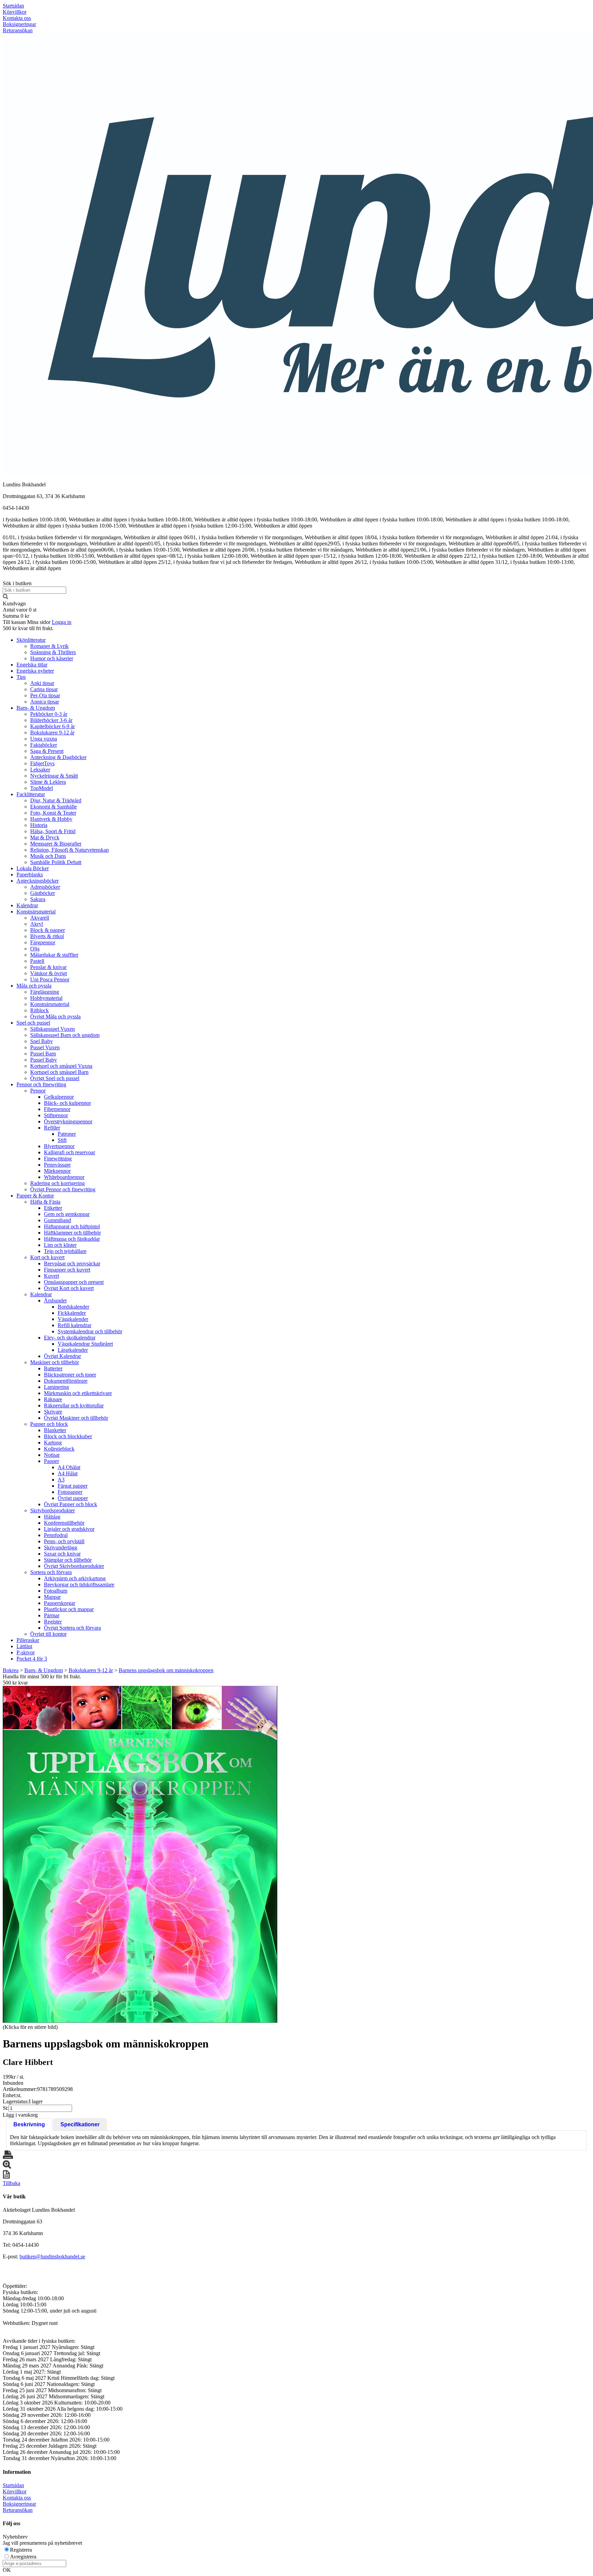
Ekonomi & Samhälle (54, 807)
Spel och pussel (33, 1023)
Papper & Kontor (35, 1196)
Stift (62, 1140)
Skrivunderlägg (61, 1547)
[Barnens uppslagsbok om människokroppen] (140, 1854)
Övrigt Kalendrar (62, 1356)
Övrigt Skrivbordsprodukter (74, 1566)
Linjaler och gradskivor (69, 1529)
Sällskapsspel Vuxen (53, 1029)
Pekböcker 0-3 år (49, 714)
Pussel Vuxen (45, 1047)
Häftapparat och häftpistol (72, 1226)
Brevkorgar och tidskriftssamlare (79, 1585)
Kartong (53, 1443)
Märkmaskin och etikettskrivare (78, 1393)
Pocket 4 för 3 (32, 1659)
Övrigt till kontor (48, 1634)
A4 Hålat (68, 1473)
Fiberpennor (57, 1109)
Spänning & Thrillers (53, 652)
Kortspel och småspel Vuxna (61, 1066)
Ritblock (39, 1010)
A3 (61, 1480)
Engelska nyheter (35, 671)
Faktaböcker (44, 745)
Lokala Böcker (33, 868)
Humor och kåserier (52, 658)
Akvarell (40, 918)
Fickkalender (72, 1313)
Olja (35, 949)
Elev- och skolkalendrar (70, 1338)
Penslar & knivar (48, 967)
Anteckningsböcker (38, 881)
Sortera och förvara (51, 1572)
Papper (51, 1461)
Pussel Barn (43, 1054)
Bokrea (11, 1670)
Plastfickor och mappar (69, 1609)
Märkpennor (57, 1171)
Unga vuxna (44, 739)
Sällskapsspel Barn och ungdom (65, 1035)
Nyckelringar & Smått (54, 776)
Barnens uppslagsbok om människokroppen (166, 1670)
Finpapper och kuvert (67, 1270)
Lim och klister (60, 1245)
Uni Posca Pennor (50, 979)
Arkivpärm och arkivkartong (75, 1578)
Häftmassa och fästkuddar (72, 1239)
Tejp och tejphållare (65, 1251)
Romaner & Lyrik (49, 646)
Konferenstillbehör (64, 1523)
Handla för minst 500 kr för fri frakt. (42, 1680)
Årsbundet (55, 1301)
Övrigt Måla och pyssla (55, 1017)
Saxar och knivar (62, 1554)
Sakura (38, 899)
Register (53, 1622)
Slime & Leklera (48, 782)
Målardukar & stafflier (54, 955)
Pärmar (52, 1615)
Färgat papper (73, 1486)
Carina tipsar (44, 689)
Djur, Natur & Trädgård (56, 800)
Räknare (53, 1399)
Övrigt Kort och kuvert (69, 1288)
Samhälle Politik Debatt (56, 862)
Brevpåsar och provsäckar (72, 1263)
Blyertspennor (59, 1146)
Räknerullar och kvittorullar (74, 1405)
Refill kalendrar (74, 1325)
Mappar (52, 1597)
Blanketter (55, 1430)
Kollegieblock (59, 1449)
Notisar (52, 1455)
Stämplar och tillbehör (68, 1560)
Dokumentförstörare (66, 1381)
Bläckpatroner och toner (70, 1375)
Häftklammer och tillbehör (72, 1233)
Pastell (37, 961)
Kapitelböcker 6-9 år (53, 726)
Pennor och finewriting (41, 1084)
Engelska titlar (32, 665)
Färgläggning (45, 992)
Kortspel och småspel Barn (59, 1072)
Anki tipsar (42, 683)
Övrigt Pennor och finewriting (63, 1189)
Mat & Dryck (45, 837)
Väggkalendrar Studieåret (85, 1344)
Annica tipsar (45, 702)
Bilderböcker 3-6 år (51, 720)
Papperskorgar (60, 1603)
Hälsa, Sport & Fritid (53, 831)
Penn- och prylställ (64, 1541)
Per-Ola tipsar (45, 695)
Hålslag (52, 1517)
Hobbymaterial (46, 998)
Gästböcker (43, 893)
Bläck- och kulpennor (67, 1103)
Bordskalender (73, 1307)
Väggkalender (73, 1319)
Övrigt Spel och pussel (55, 1078)
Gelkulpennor (59, 1097)
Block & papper (48, 930)
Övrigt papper (73, 1498)
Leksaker (40, 770)
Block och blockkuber (68, 1436)
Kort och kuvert (47, 1257)
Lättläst (24, 1646)
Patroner (67, 1134)
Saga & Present (47, 751)
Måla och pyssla (34, 986)
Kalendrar (27, 905)
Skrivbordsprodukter (53, 1510)
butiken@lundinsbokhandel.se (52, 2256)
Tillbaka (11, 2183)
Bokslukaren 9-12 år (52, 732)
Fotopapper (70, 1492)
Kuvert (51, 1276)
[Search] (5, 597)
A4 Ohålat (69, 1467)
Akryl (37, 924)
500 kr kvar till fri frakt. (28, 628)
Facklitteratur (31, 794)
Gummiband (57, 1220)
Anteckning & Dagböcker (58, 757)
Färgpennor (43, 942)
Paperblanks (30, 875)
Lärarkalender (73, 1350)
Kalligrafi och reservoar (69, 1152)
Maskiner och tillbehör (55, 1362)
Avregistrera (23, 2557)
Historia (39, 825)
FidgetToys (42, 763)
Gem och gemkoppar (67, 1214)
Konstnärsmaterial (36, 912)
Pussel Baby (44, 1060)
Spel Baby (42, 1041)
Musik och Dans (48, 856)
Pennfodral (56, 1535)
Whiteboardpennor (64, 1177)
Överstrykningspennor (68, 1121)
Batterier (53, 1368)
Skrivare (53, 1412)
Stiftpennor (56, 1115)
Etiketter (53, 1208)
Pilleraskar (28, 1640)
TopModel (42, 788)
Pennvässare (57, 1165)
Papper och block (49, 1424)
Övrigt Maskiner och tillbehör (76, 1418)
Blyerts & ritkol (47, 936)
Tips (21, 677)
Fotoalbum (56, 1591)
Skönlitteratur (31, 640)
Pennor (38, 1091)
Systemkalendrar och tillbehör (90, 1331)
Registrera (21, 2550)
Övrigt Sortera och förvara (72, 1628)
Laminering (56, 1387)
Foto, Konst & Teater (53, 813)
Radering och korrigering (57, 1183)
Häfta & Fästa (45, 1202)
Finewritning (58, 1159)
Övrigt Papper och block (71, 1504)
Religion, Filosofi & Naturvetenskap (69, 850)
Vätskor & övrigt (49, 973)
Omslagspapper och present (74, 1282)
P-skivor (26, 1652)
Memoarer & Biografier (56, 844)
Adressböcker (45, 887)
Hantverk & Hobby (51, 819)
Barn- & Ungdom (36, 708)
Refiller (52, 1128)
